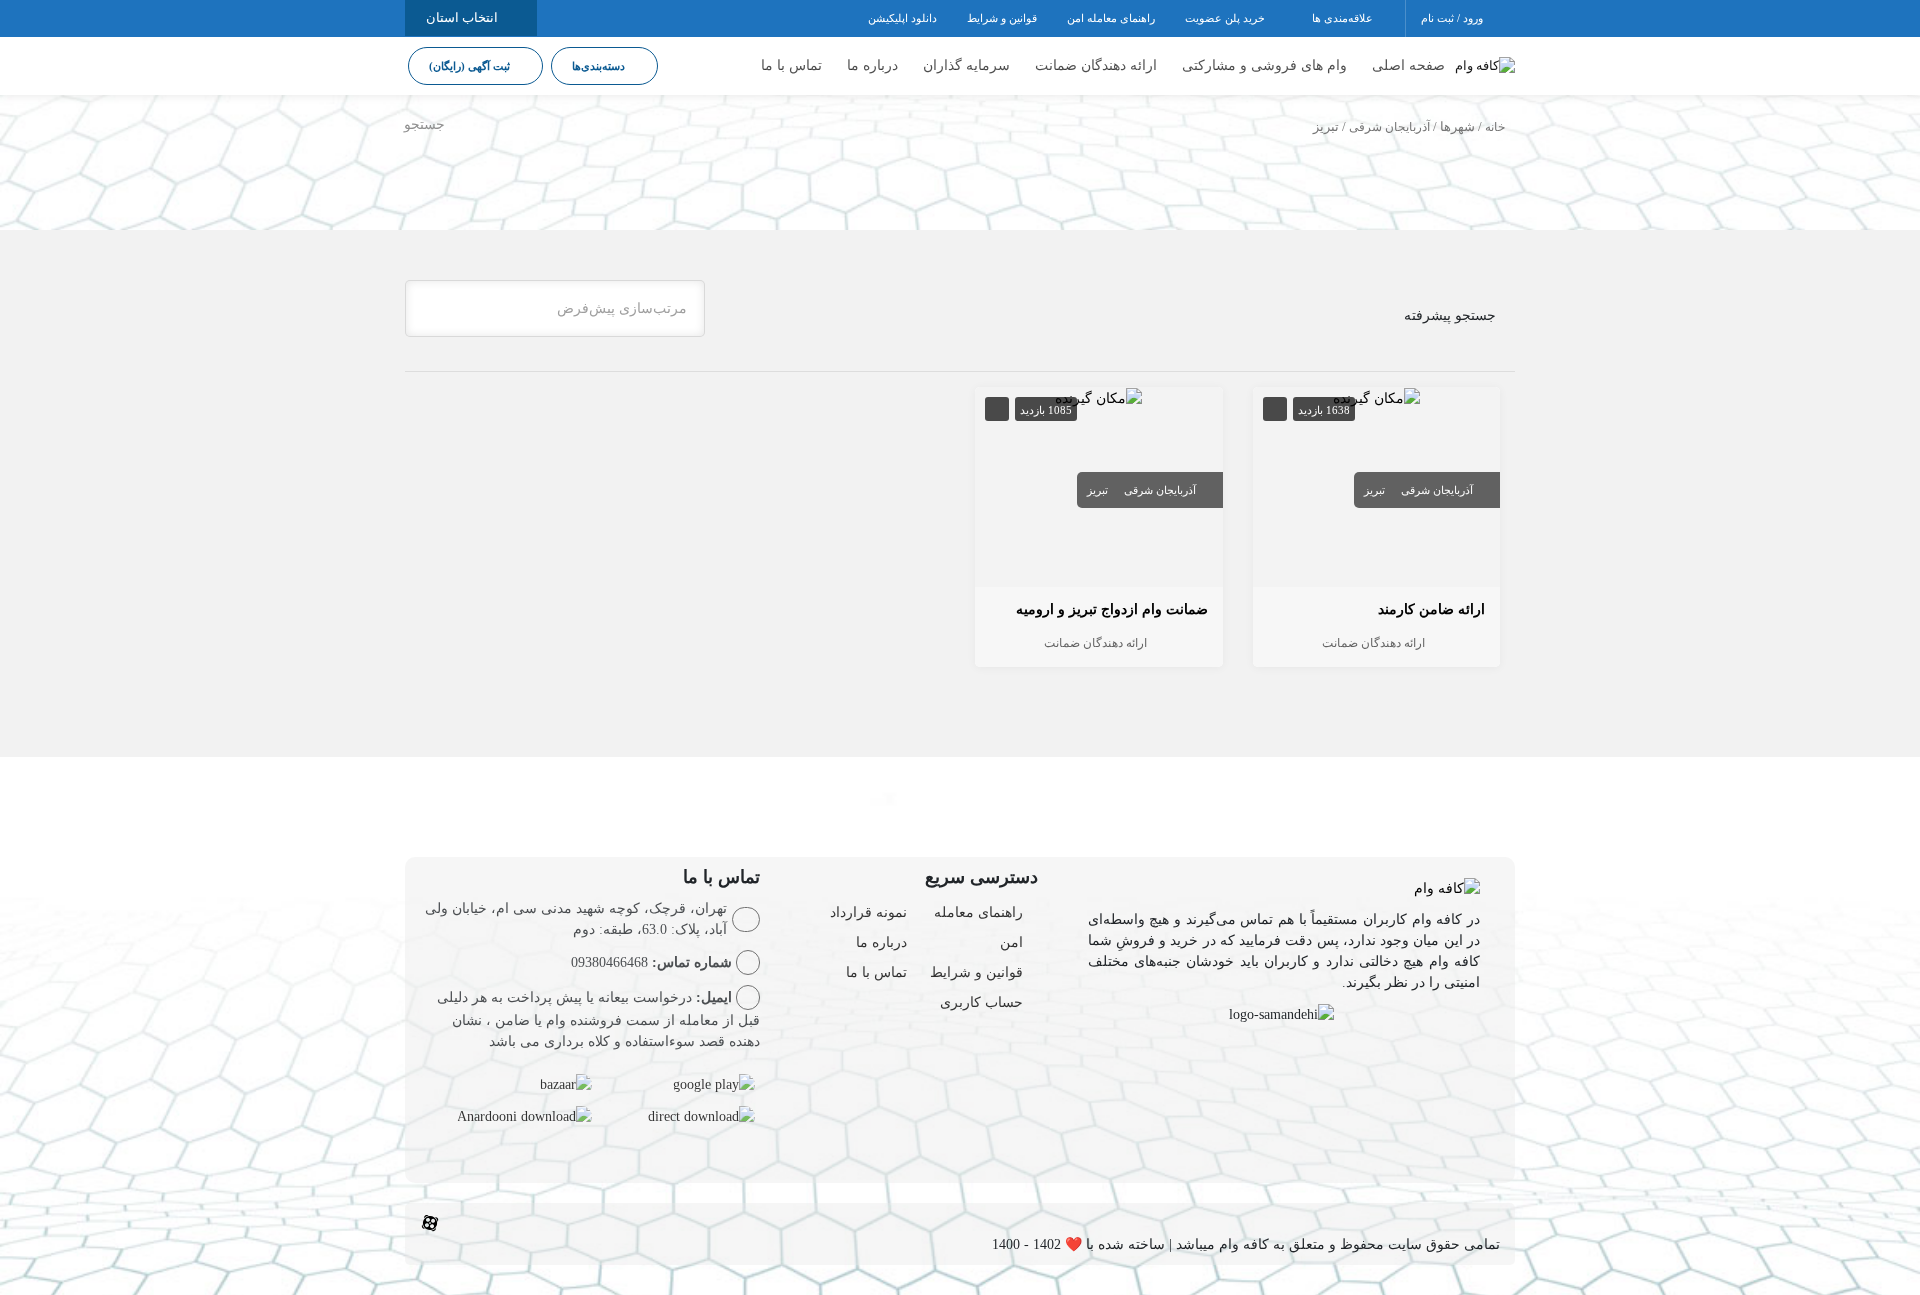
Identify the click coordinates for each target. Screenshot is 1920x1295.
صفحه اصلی (1408, 65)
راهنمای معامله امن (1111, 18)
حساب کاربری (981, 1002)
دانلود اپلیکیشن (902, 18)
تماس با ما (791, 65)
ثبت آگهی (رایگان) (471, 66)
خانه (1495, 127)
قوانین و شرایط (1002, 18)
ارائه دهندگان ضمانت (1096, 65)
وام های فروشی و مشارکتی (1264, 65)
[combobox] (555, 308)
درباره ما (872, 65)
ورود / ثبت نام (1453, 18)
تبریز (1374, 490)
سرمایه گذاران (966, 65)
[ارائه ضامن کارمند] (1376, 397)
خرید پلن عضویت (1226, 18)
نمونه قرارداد (868, 912)
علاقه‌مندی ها (1344, 18)
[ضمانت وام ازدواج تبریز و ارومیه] (1098, 397)
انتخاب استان (463, 17)
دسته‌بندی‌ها (600, 66)
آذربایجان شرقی (1389, 127)
